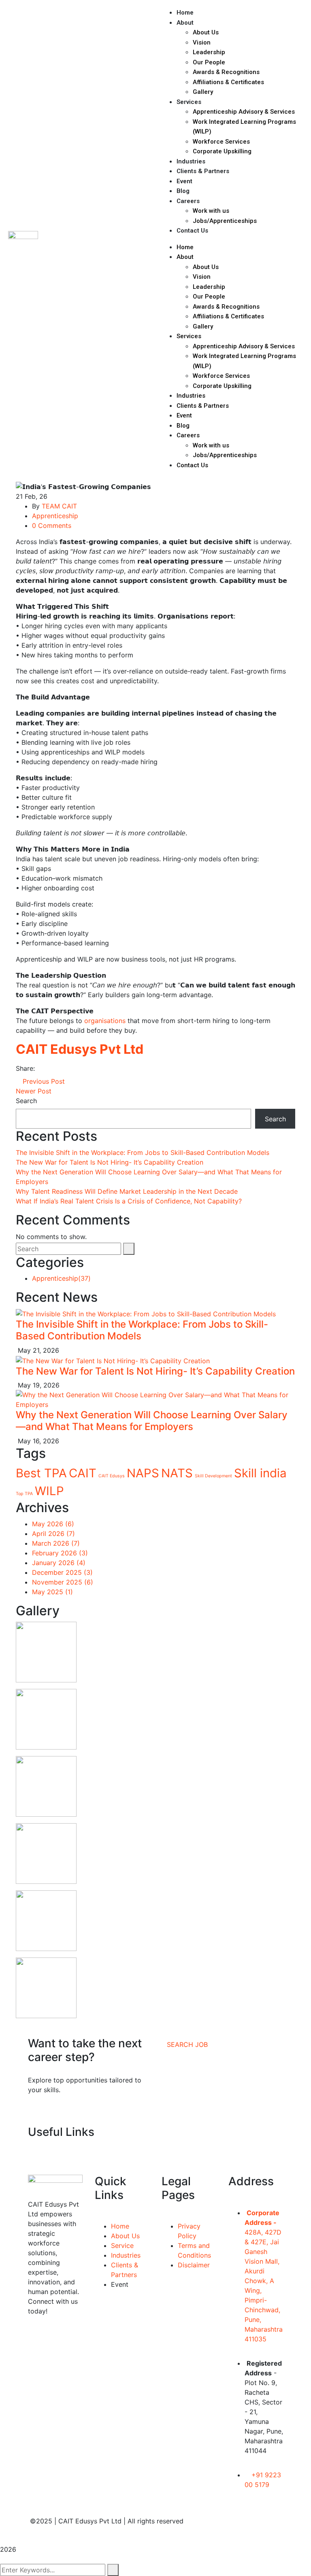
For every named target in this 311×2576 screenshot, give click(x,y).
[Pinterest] (53, 1068)
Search (26, 1101)
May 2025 (52, 1592)
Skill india (260, 1473)
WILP (49, 1491)
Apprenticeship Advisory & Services (244, 112)
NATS (177, 1473)
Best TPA (41, 1473)
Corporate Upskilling (222, 151)
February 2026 (60, 1553)
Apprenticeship (55, 516)
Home (185, 13)
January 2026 (59, 1563)
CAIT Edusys (112, 1476)
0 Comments (52, 525)
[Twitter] (46, 1068)
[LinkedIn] (60, 1068)
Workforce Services (221, 142)
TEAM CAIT (59, 506)
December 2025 (62, 1572)
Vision (202, 42)
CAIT (83, 1473)
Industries (191, 161)
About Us (206, 32)
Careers (188, 201)
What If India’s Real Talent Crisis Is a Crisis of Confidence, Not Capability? (129, 1201)
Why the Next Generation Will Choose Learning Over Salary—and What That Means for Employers (152, 1421)
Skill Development (213, 1476)
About (185, 23)
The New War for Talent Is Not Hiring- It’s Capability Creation (110, 1162)
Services (189, 102)
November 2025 (63, 1582)
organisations (106, 1021)
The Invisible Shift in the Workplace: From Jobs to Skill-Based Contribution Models (143, 1152)
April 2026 (53, 1534)
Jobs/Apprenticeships (225, 221)
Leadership (209, 52)
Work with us (211, 211)
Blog (183, 191)
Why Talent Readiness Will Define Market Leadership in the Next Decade (127, 1191)
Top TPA (24, 1494)
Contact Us (192, 231)
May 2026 (53, 1524)
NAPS (143, 1473)
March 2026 (56, 1543)
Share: (25, 1068)
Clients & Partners (203, 171)
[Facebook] (39, 1068)
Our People (209, 62)
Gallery (203, 92)
